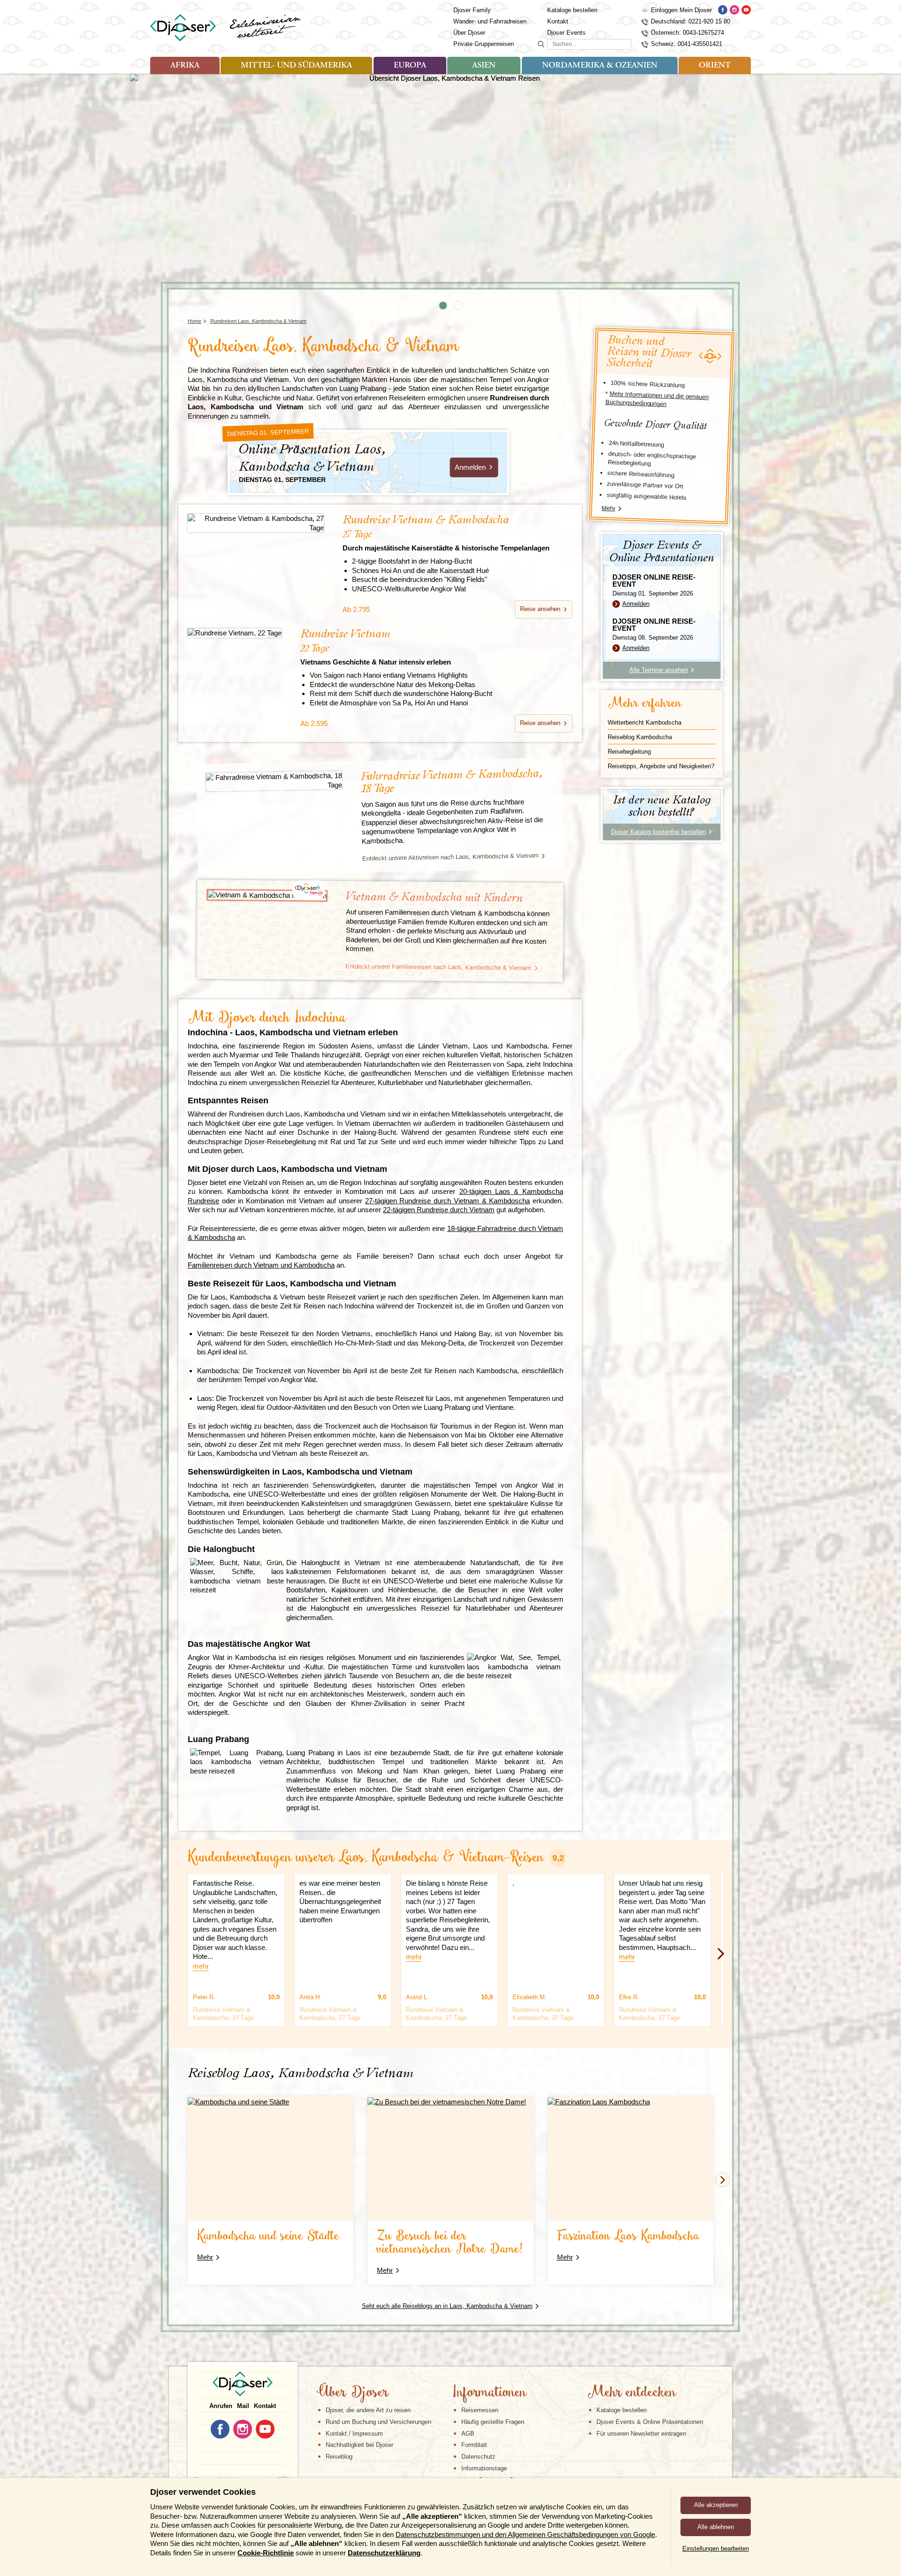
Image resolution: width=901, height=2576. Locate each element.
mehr (201, 1966)
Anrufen (221, 2406)
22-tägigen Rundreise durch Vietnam (439, 1210)
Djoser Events (566, 33)
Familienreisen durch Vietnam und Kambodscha (261, 1265)
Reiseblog (339, 2457)
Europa (410, 66)
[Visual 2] (458, 306)
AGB (468, 2434)
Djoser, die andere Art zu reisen (368, 2410)
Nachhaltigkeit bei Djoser (359, 2445)
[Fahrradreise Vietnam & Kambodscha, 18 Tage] (274, 781)
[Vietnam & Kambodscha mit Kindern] (267, 895)
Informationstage (484, 2468)
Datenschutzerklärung (384, 2553)
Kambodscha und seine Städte (268, 2236)
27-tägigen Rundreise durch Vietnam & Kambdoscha (448, 1201)
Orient (715, 66)
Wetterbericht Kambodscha (645, 722)
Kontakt (558, 21)
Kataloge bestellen (572, 10)
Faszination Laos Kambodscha (628, 2236)
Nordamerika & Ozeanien (600, 66)
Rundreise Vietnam (376, 647)
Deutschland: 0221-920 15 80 (691, 21)
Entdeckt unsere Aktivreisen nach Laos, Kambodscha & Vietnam (450, 857)
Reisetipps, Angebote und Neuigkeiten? (661, 766)
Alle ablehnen (716, 2527)
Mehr (609, 508)
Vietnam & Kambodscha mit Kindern (434, 898)
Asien (484, 66)
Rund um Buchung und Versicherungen (378, 2422)
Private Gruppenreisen (484, 44)
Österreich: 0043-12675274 (687, 33)
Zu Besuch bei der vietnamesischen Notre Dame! (450, 2243)
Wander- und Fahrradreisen (490, 21)
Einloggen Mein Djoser (681, 10)
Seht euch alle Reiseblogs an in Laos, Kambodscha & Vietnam (447, 2306)
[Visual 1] (443, 306)
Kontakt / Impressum (354, 2434)
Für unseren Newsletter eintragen (641, 2434)
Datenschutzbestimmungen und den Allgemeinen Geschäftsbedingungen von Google (525, 2534)
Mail (243, 2406)
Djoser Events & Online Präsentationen (650, 2422)
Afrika (185, 66)
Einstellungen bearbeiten (716, 2549)
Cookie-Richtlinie (266, 2553)
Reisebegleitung (629, 752)
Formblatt (474, 2445)
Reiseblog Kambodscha (640, 737)
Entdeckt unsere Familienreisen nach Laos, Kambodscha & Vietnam (438, 967)
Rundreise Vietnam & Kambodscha (446, 533)
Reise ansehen (540, 609)
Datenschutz (478, 2457)
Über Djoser (469, 33)
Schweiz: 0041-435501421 (687, 44)
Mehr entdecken (632, 2393)
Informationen (489, 2393)
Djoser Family (472, 10)
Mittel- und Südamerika (296, 66)
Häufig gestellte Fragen (493, 2422)
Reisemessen (480, 2410)
